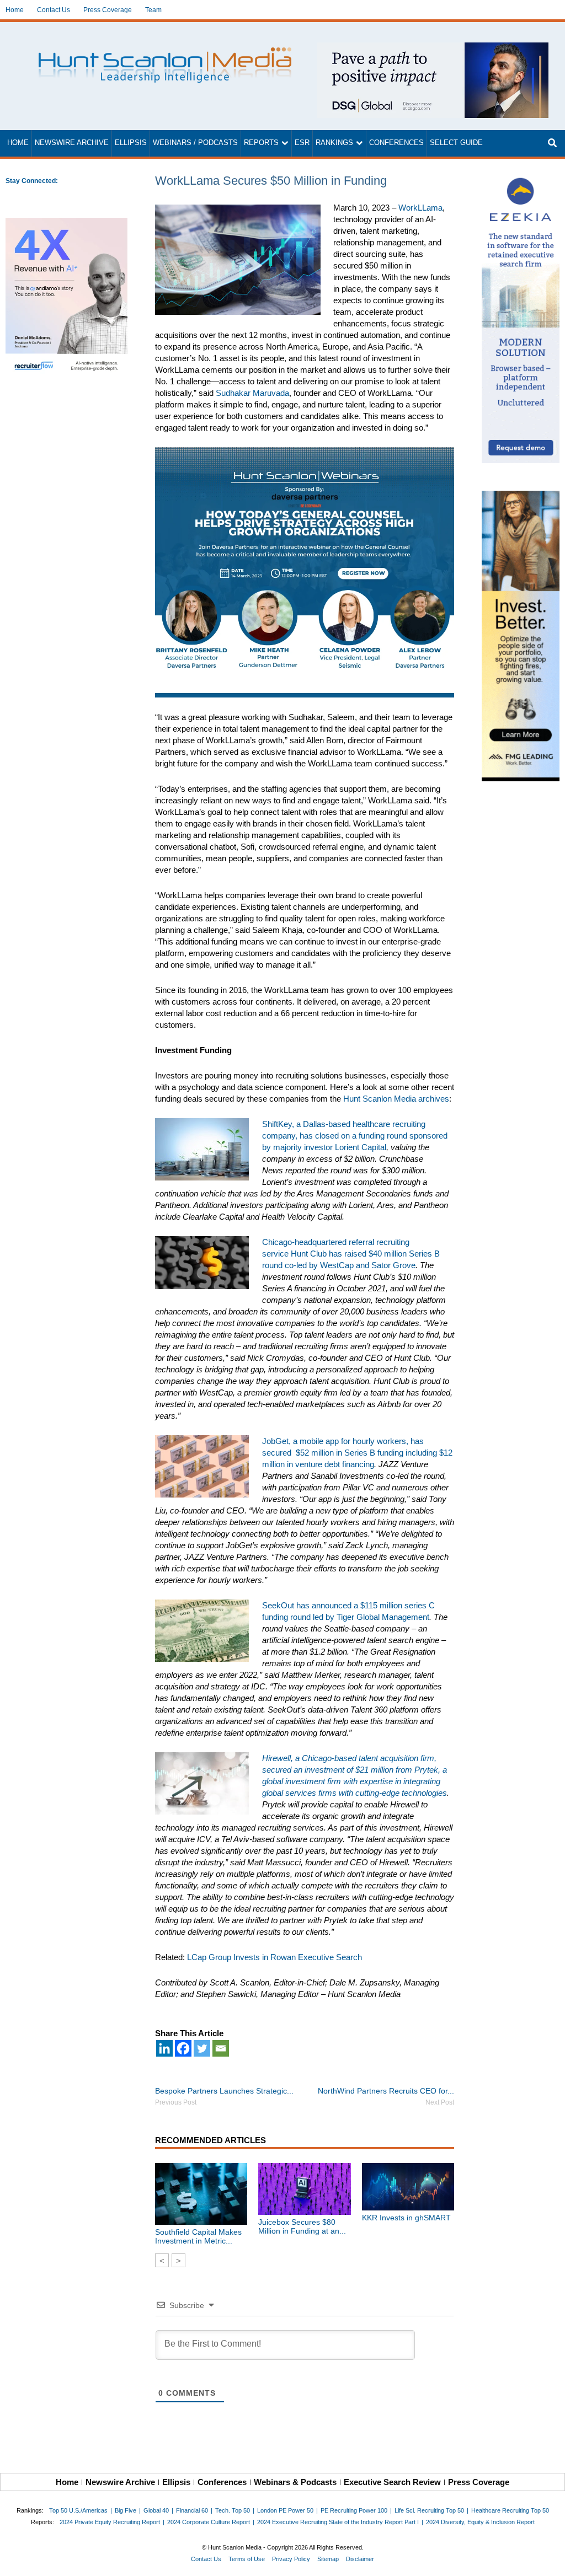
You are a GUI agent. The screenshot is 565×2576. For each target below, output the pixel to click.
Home (15, 10)
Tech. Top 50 (233, 2510)
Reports (261, 143)
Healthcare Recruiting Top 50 (510, 2510)
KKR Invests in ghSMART (406, 2218)
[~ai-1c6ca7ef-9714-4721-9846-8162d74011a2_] (433, 48)
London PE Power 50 (285, 2510)
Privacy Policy (291, 2559)
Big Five (126, 2510)
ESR (302, 143)
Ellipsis (131, 143)
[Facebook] (183, 2048)
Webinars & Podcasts (295, 2482)
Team (153, 10)
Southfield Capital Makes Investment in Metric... (198, 2236)
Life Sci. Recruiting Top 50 (429, 2510)
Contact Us (54, 10)
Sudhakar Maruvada (252, 393)
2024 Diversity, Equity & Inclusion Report (480, 2522)
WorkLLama (420, 208)
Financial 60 (192, 2510)
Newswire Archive (72, 143)
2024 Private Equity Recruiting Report (110, 2522)
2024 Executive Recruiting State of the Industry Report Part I (338, 2522)
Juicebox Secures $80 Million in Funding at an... (302, 2226)
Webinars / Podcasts (195, 143)
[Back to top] (549, 2560)
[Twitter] (202, 2048)
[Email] (221, 2048)
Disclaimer (360, 2559)
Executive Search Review (392, 2482)
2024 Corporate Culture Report (209, 2522)
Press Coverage (108, 10)
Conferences (396, 143)
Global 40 (156, 2510)
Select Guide (456, 143)
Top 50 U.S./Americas (78, 2510)
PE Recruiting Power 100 (354, 2510)
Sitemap (328, 2559)
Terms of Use (247, 2559)
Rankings (334, 143)
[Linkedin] (164, 2048)
